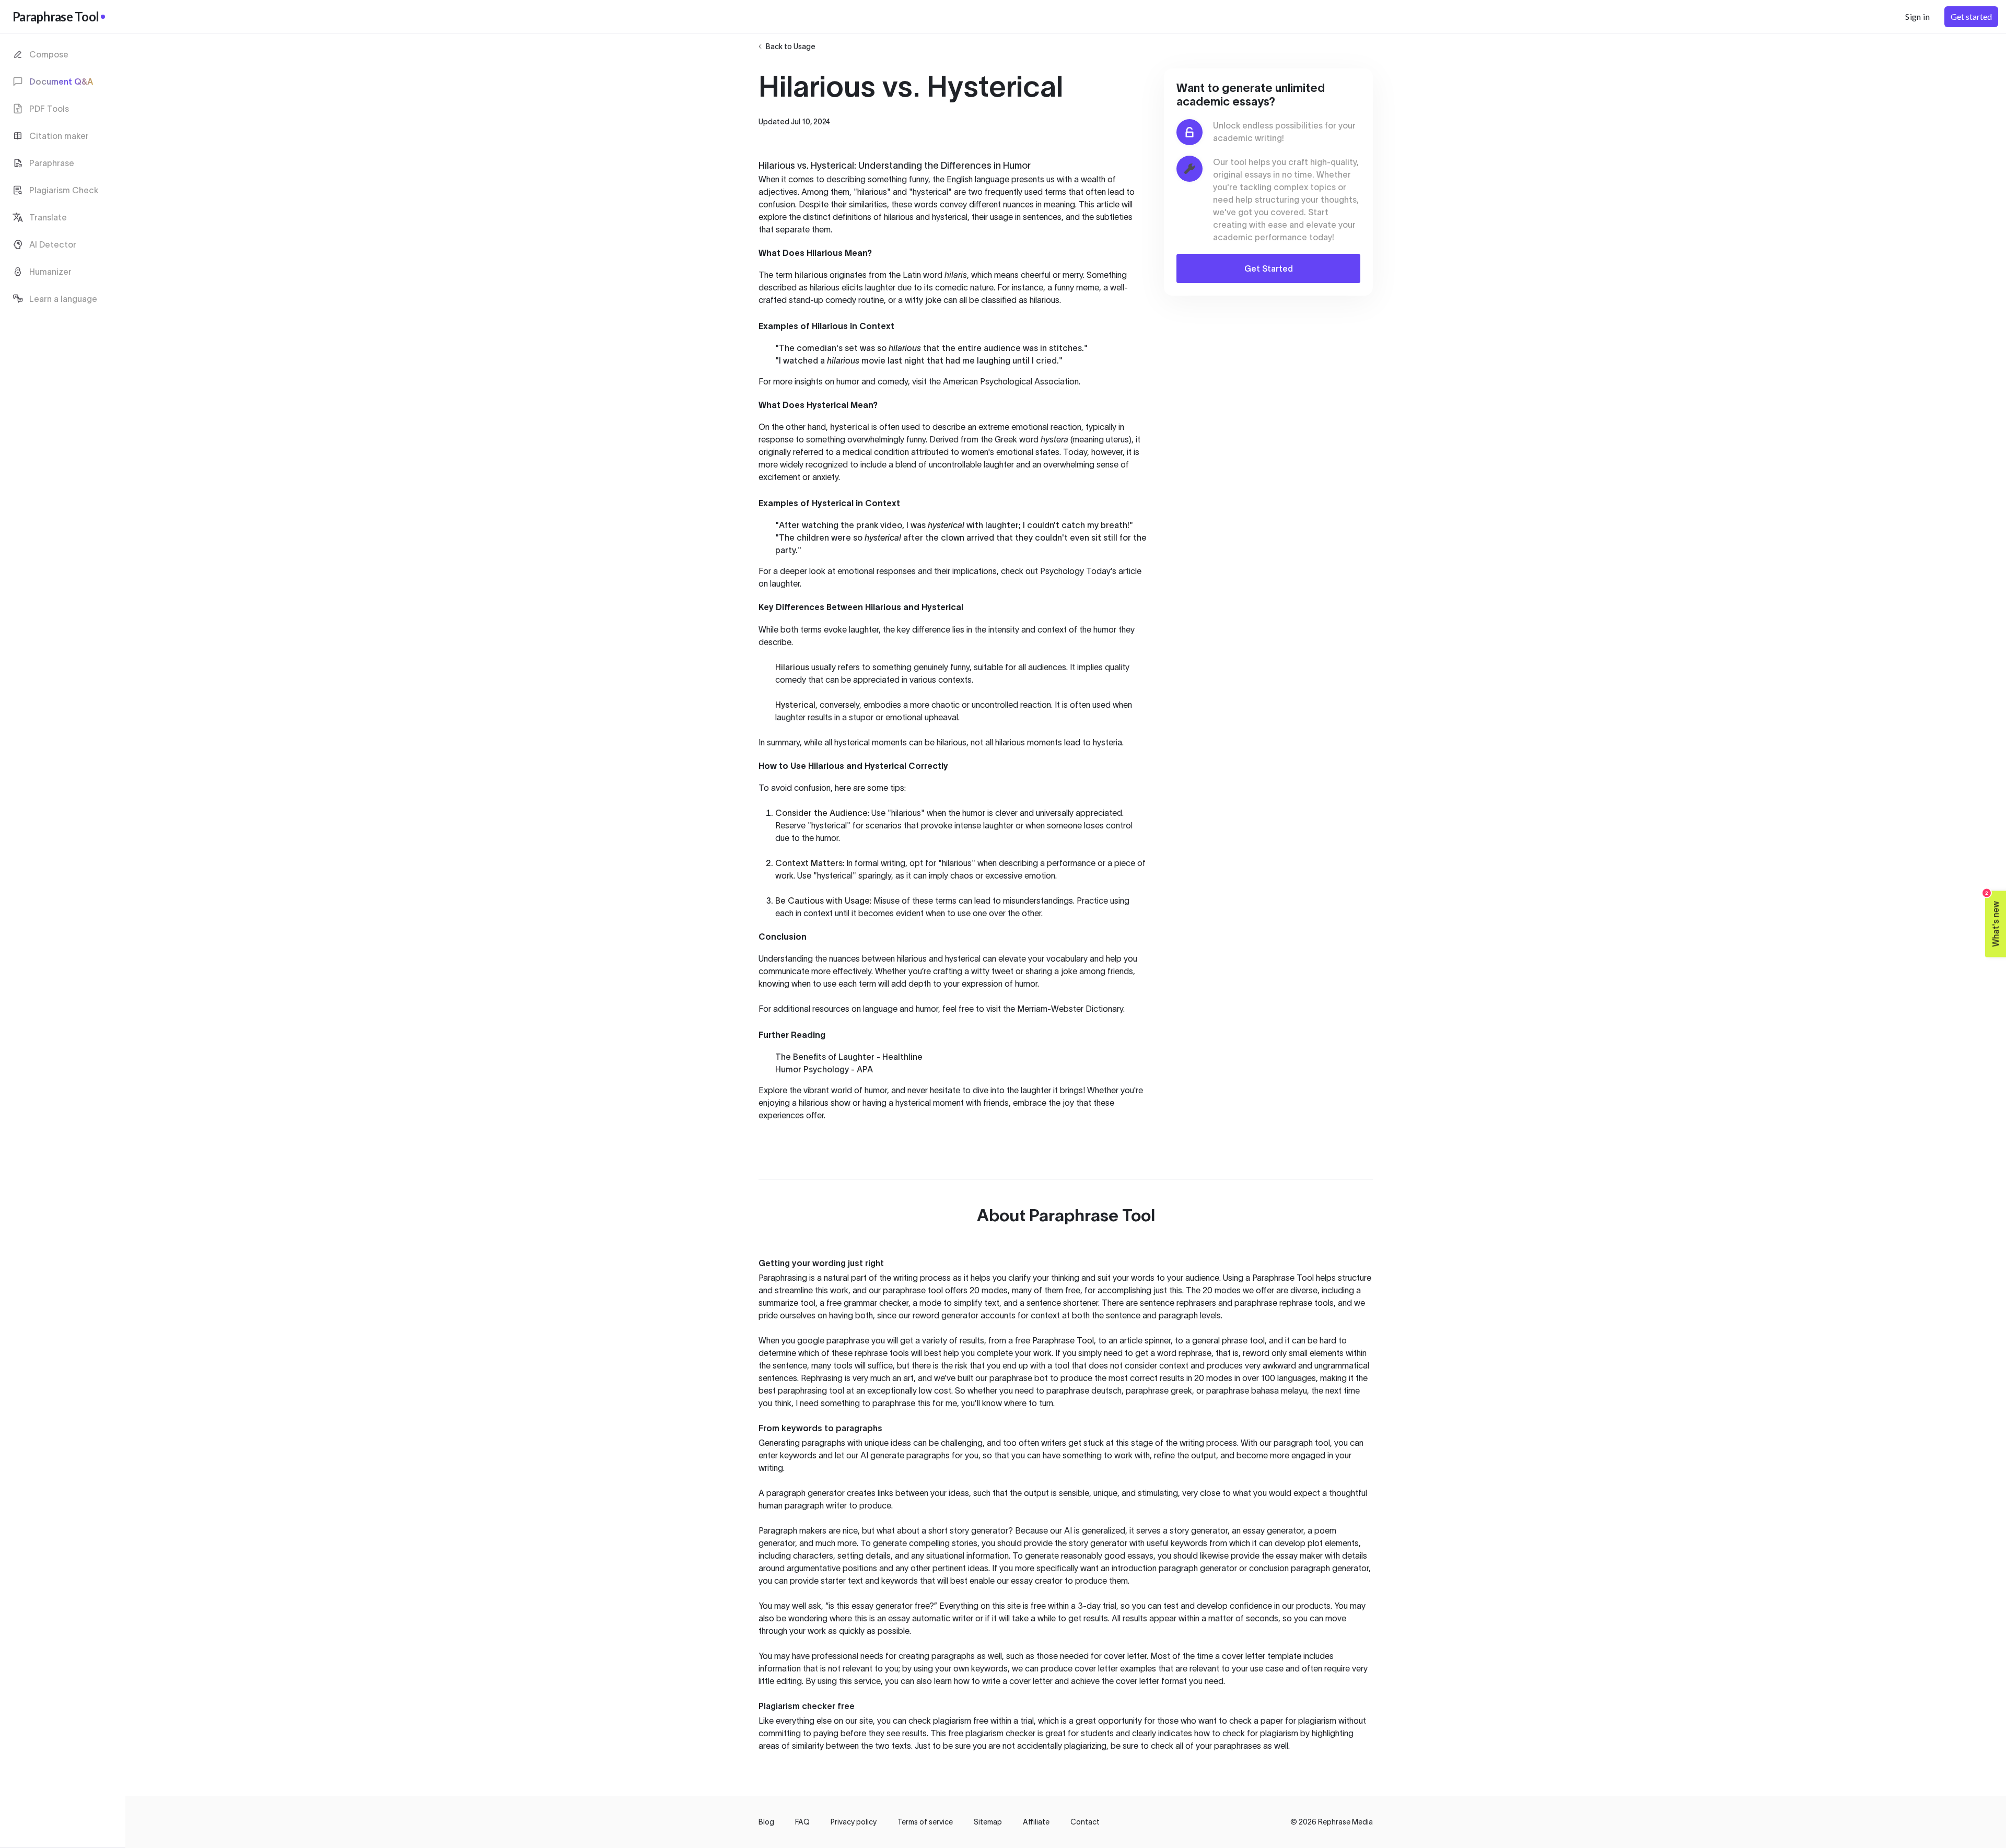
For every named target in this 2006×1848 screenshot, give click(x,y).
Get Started (1269, 268)
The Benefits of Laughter (825, 1057)
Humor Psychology (812, 1069)
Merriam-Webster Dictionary (1070, 1009)
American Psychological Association (1011, 381)
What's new (1993, 919)
